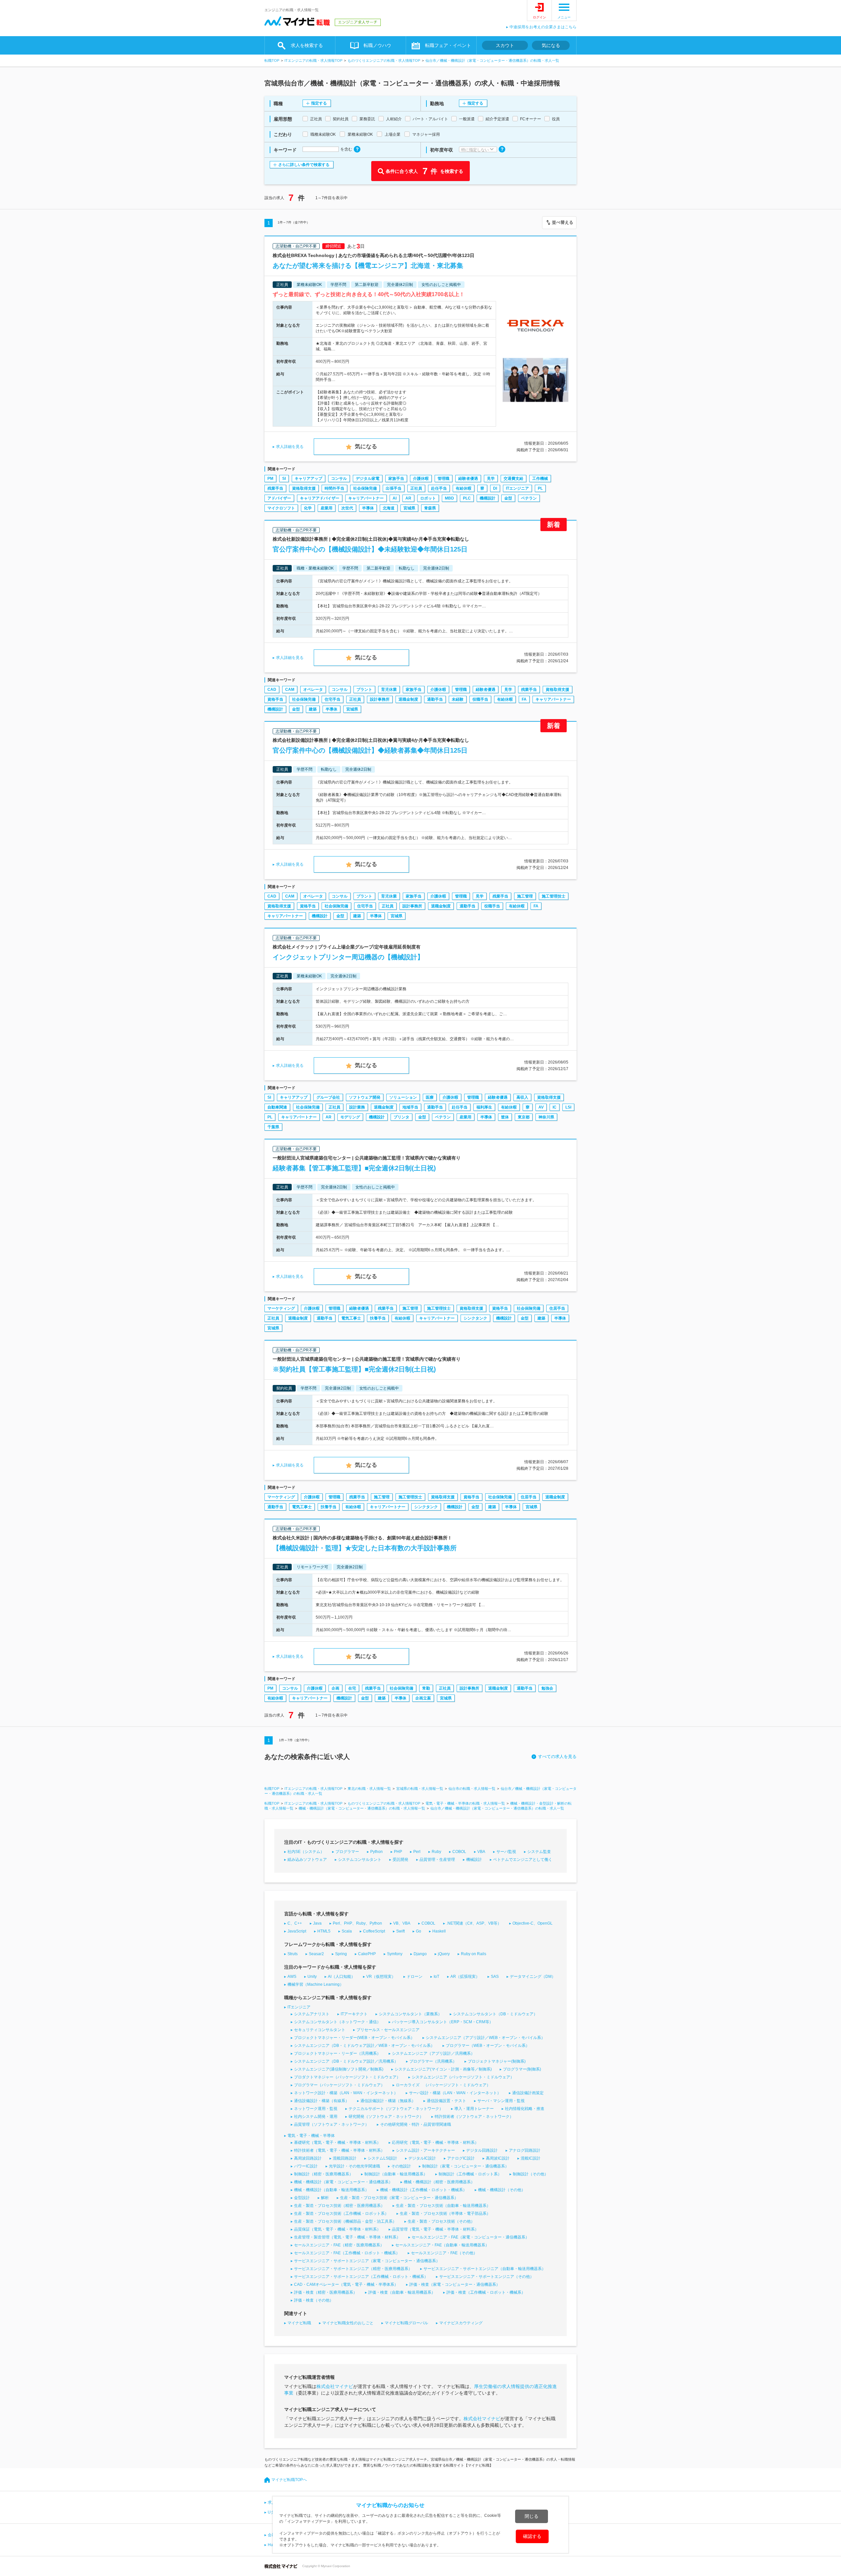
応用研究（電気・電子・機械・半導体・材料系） (435, 2143)
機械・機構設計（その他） (502, 2190)
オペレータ (313, 690)
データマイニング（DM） (533, 1977)
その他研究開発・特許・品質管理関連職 (416, 2124)
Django (420, 1954)
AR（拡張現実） (465, 1977)
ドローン (415, 1977)
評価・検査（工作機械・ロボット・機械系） (486, 2292)
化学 (308, 508)
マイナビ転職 (299, 2323)
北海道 (389, 508)
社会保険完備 (365, 488)
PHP (398, 1852)
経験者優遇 (468, 479)
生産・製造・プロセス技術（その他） (441, 2221)
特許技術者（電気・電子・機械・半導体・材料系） (339, 2150)
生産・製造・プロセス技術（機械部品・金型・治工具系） (345, 2221)
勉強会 (547, 1688)
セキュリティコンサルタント (320, 2030)
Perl (417, 1852)
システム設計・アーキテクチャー (425, 2150)
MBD (449, 498)
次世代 (347, 508)
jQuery (444, 1954)
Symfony (395, 1954)
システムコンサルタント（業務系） (410, 2014)
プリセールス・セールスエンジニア (388, 2030)
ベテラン (529, 498)
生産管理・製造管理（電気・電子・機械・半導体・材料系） (347, 2237)
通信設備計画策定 (528, 2093)
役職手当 (480, 699)
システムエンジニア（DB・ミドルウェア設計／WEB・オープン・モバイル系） (364, 2046)
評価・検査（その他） (314, 2300)
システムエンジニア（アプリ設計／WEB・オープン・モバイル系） (485, 2038)
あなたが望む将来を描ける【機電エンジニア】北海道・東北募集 (368, 266)
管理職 (443, 479)
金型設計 (302, 2198)
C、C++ (295, 1923)
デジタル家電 (368, 479)
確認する (532, 2536)
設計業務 (357, 1107)
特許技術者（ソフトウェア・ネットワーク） (474, 2117)
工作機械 (540, 479)
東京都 (524, 1117)
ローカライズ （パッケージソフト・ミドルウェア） (443, 2085)
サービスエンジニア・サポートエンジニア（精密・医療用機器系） (353, 2269)
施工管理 (525, 896)
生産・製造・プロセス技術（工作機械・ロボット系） (341, 2213)
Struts (293, 1954)
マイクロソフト (281, 508)
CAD (272, 690)
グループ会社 (328, 1097)
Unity (312, 1977)
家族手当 (396, 479)
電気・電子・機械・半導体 (311, 2136)
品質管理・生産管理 (437, 1860)
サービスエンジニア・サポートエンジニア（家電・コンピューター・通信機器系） (367, 2261)
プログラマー (347, 1852)
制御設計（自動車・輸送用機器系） (396, 2174)
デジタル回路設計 (482, 2150)
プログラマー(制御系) (522, 2069)
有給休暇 (464, 488)
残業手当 (275, 488)
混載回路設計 (345, 2158)
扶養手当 (378, 1318)
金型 (508, 498)
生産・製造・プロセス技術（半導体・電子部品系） (445, 2213)
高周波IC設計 (498, 2158)
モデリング (350, 1117)
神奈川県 (546, 1117)
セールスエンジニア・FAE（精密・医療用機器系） (339, 2245)
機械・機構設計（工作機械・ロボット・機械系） (423, 2190)
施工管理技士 (554, 896)
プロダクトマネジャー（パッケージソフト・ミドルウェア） (347, 2077)
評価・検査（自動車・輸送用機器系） (402, 2292)
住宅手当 (332, 699)
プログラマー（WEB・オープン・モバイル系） (488, 2046)
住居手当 (557, 1308)
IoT (436, 1977)
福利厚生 (484, 1107)
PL (540, 488)
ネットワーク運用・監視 (316, 2109)
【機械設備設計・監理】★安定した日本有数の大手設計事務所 (365, 1548)
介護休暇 (421, 479)
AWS (292, 1977)
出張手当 (394, 488)
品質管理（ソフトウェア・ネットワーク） (331, 2124)
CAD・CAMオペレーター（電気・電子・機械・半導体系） (346, 2284)
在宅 (352, 1688)
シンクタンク (475, 1318)
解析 (325, 2198)
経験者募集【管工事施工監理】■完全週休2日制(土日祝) (354, 1168)
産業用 (327, 508)
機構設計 (488, 498)
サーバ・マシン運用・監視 (501, 2101)
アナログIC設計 (461, 2158)
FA (524, 699)
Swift (400, 1931)
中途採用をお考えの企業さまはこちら (543, 27)
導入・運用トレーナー (474, 2109)
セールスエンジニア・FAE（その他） (444, 2253)
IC (555, 1107)
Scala (347, 1931)
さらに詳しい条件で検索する (304, 165)
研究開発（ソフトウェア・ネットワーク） (386, 2117)
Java (317, 1923)
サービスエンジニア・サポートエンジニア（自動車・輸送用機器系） (485, 2269)
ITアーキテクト (354, 2014)
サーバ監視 (506, 1852)
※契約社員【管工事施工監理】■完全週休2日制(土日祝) (354, 1369)
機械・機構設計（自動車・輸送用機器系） (331, 2190)
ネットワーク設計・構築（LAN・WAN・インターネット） (346, 2093)
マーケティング (281, 1308)
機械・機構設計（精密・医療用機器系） (439, 2182)
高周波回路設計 (308, 2158)
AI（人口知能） (341, 1977)
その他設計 (401, 2166)
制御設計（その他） (531, 2174)
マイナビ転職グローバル (406, 2323)
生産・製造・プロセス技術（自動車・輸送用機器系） (443, 2206)
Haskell (439, 1931)
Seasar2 (316, 1954)
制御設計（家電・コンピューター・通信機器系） (466, 2166)
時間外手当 (334, 488)
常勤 (426, 1688)
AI (395, 498)
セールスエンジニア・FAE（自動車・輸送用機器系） (442, 2245)
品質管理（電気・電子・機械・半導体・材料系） (435, 2229)
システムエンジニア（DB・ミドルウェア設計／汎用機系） (346, 2061)
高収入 (522, 1097)
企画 (335, 1688)
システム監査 (539, 1852)
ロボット (428, 498)
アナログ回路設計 (525, 2150)
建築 (313, 709)
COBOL (459, 1852)
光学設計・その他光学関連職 (354, 2166)
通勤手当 (435, 699)
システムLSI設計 (382, 2158)
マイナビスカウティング (461, 2323)
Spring (341, 1954)
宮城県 (409, 508)
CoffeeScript (374, 1931)
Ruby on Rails (474, 1954)
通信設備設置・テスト (446, 2101)
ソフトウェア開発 (365, 1097)
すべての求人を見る (557, 1756)
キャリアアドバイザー (320, 498)
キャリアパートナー (366, 498)
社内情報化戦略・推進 (525, 2109)
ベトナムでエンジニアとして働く (523, 1860)
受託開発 (400, 1860)
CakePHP (367, 1954)
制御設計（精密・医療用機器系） (324, 2174)
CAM (290, 690)
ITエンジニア (517, 488)
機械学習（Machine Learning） (316, 1984)
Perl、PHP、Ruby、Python (357, 1923)
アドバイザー (279, 498)
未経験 (458, 699)
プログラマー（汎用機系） (433, 2061)
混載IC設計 (531, 2158)
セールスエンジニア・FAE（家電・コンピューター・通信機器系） (470, 2237)
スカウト (505, 45)
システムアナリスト (312, 2014)
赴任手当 (439, 488)
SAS (495, 1977)
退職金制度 (408, 699)
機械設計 (474, 1860)
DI (495, 488)
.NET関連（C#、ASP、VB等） (474, 1923)
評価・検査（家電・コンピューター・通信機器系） (455, 2284)
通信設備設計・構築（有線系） (322, 2101)
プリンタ (401, 1117)
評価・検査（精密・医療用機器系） (326, 2292)
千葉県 (273, 1127)
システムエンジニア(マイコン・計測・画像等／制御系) (443, 2069)
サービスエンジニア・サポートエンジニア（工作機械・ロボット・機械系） (361, 2277)
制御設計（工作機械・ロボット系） (470, 2174)
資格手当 (275, 699)
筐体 (505, 1117)
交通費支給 (513, 479)
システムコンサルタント (360, 1860)
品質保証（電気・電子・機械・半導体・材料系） (337, 2229)
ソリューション (403, 1097)
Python (376, 1852)
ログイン (539, 17)
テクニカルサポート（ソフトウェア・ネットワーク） (396, 2109)
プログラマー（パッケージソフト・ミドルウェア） (339, 2085)
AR (408, 498)
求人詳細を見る (290, 447)
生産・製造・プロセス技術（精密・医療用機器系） (339, 2206)
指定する (319, 103)
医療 (430, 1097)
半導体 (368, 508)
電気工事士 (351, 1318)
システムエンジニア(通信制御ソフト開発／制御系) (339, 2069)
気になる (551, 45)
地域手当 (410, 1107)
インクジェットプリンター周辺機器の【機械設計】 (348, 957)
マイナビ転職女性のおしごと (348, 2323)
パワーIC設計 (306, 2166)
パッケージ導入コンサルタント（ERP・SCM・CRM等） (443, 2022)
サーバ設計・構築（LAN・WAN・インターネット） (455, 2093)
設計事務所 (380, 699)
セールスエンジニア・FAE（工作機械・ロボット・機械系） (347, 2253)
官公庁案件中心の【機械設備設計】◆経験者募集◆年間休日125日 (370, 750)
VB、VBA (402, 1923)
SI (284, 479)
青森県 (430, 508)
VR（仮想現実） (381, 1977)
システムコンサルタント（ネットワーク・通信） (337, 2022)
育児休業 (389, 690)
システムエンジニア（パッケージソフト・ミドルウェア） (463, 2077)
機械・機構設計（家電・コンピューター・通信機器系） (343, 2182)
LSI (568, 1107)
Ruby (436, 1852)
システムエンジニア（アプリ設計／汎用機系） (433, 2053)
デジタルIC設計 (422, 2158)
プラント (364, 690)
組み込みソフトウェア (307, 1860)
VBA (481, 1852)
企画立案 (423, 1698)
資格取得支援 (304, 488)
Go (419, 1931)
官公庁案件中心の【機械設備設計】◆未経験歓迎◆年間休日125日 (370, 549)
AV (541, 1107)
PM (270, 479)
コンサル (339, 479)
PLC (467, 498)
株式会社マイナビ (335, 2386)
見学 (491, 479)
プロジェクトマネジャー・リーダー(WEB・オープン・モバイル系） (354, 2038)
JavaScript (297, 1931)
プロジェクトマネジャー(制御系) (497, 2061)
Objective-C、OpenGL (533, 1923)
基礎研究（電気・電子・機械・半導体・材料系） (337, 2143)
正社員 (416, 488)
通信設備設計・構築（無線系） (388, 2101)
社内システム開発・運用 (316, 2117)
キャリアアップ (308, 479)
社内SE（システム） (306, 1852)
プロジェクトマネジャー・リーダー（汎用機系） (337, 2053)
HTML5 (324, 1931)
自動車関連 (277, 1107)
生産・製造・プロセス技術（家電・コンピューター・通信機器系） (399, 2198)
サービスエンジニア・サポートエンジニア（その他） (487, 2277)
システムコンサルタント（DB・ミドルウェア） (495, 2014)
